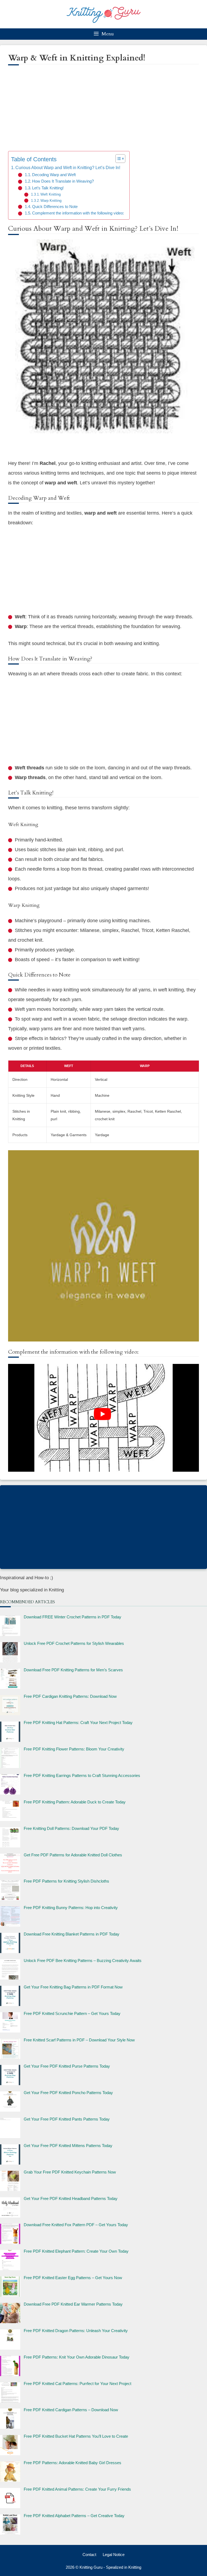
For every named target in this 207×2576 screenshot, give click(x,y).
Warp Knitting (51, 201)
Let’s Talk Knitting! (48, 188)
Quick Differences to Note (55, 207)
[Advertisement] (103, 112)
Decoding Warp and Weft (54, 175)
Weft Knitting (51, 194)
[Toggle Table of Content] (118, 159)
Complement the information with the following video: (78, 213)
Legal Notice (114, 2555)
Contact (89, 2555)
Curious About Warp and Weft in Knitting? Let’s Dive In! (68, 167)
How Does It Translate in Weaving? (63, 181)
